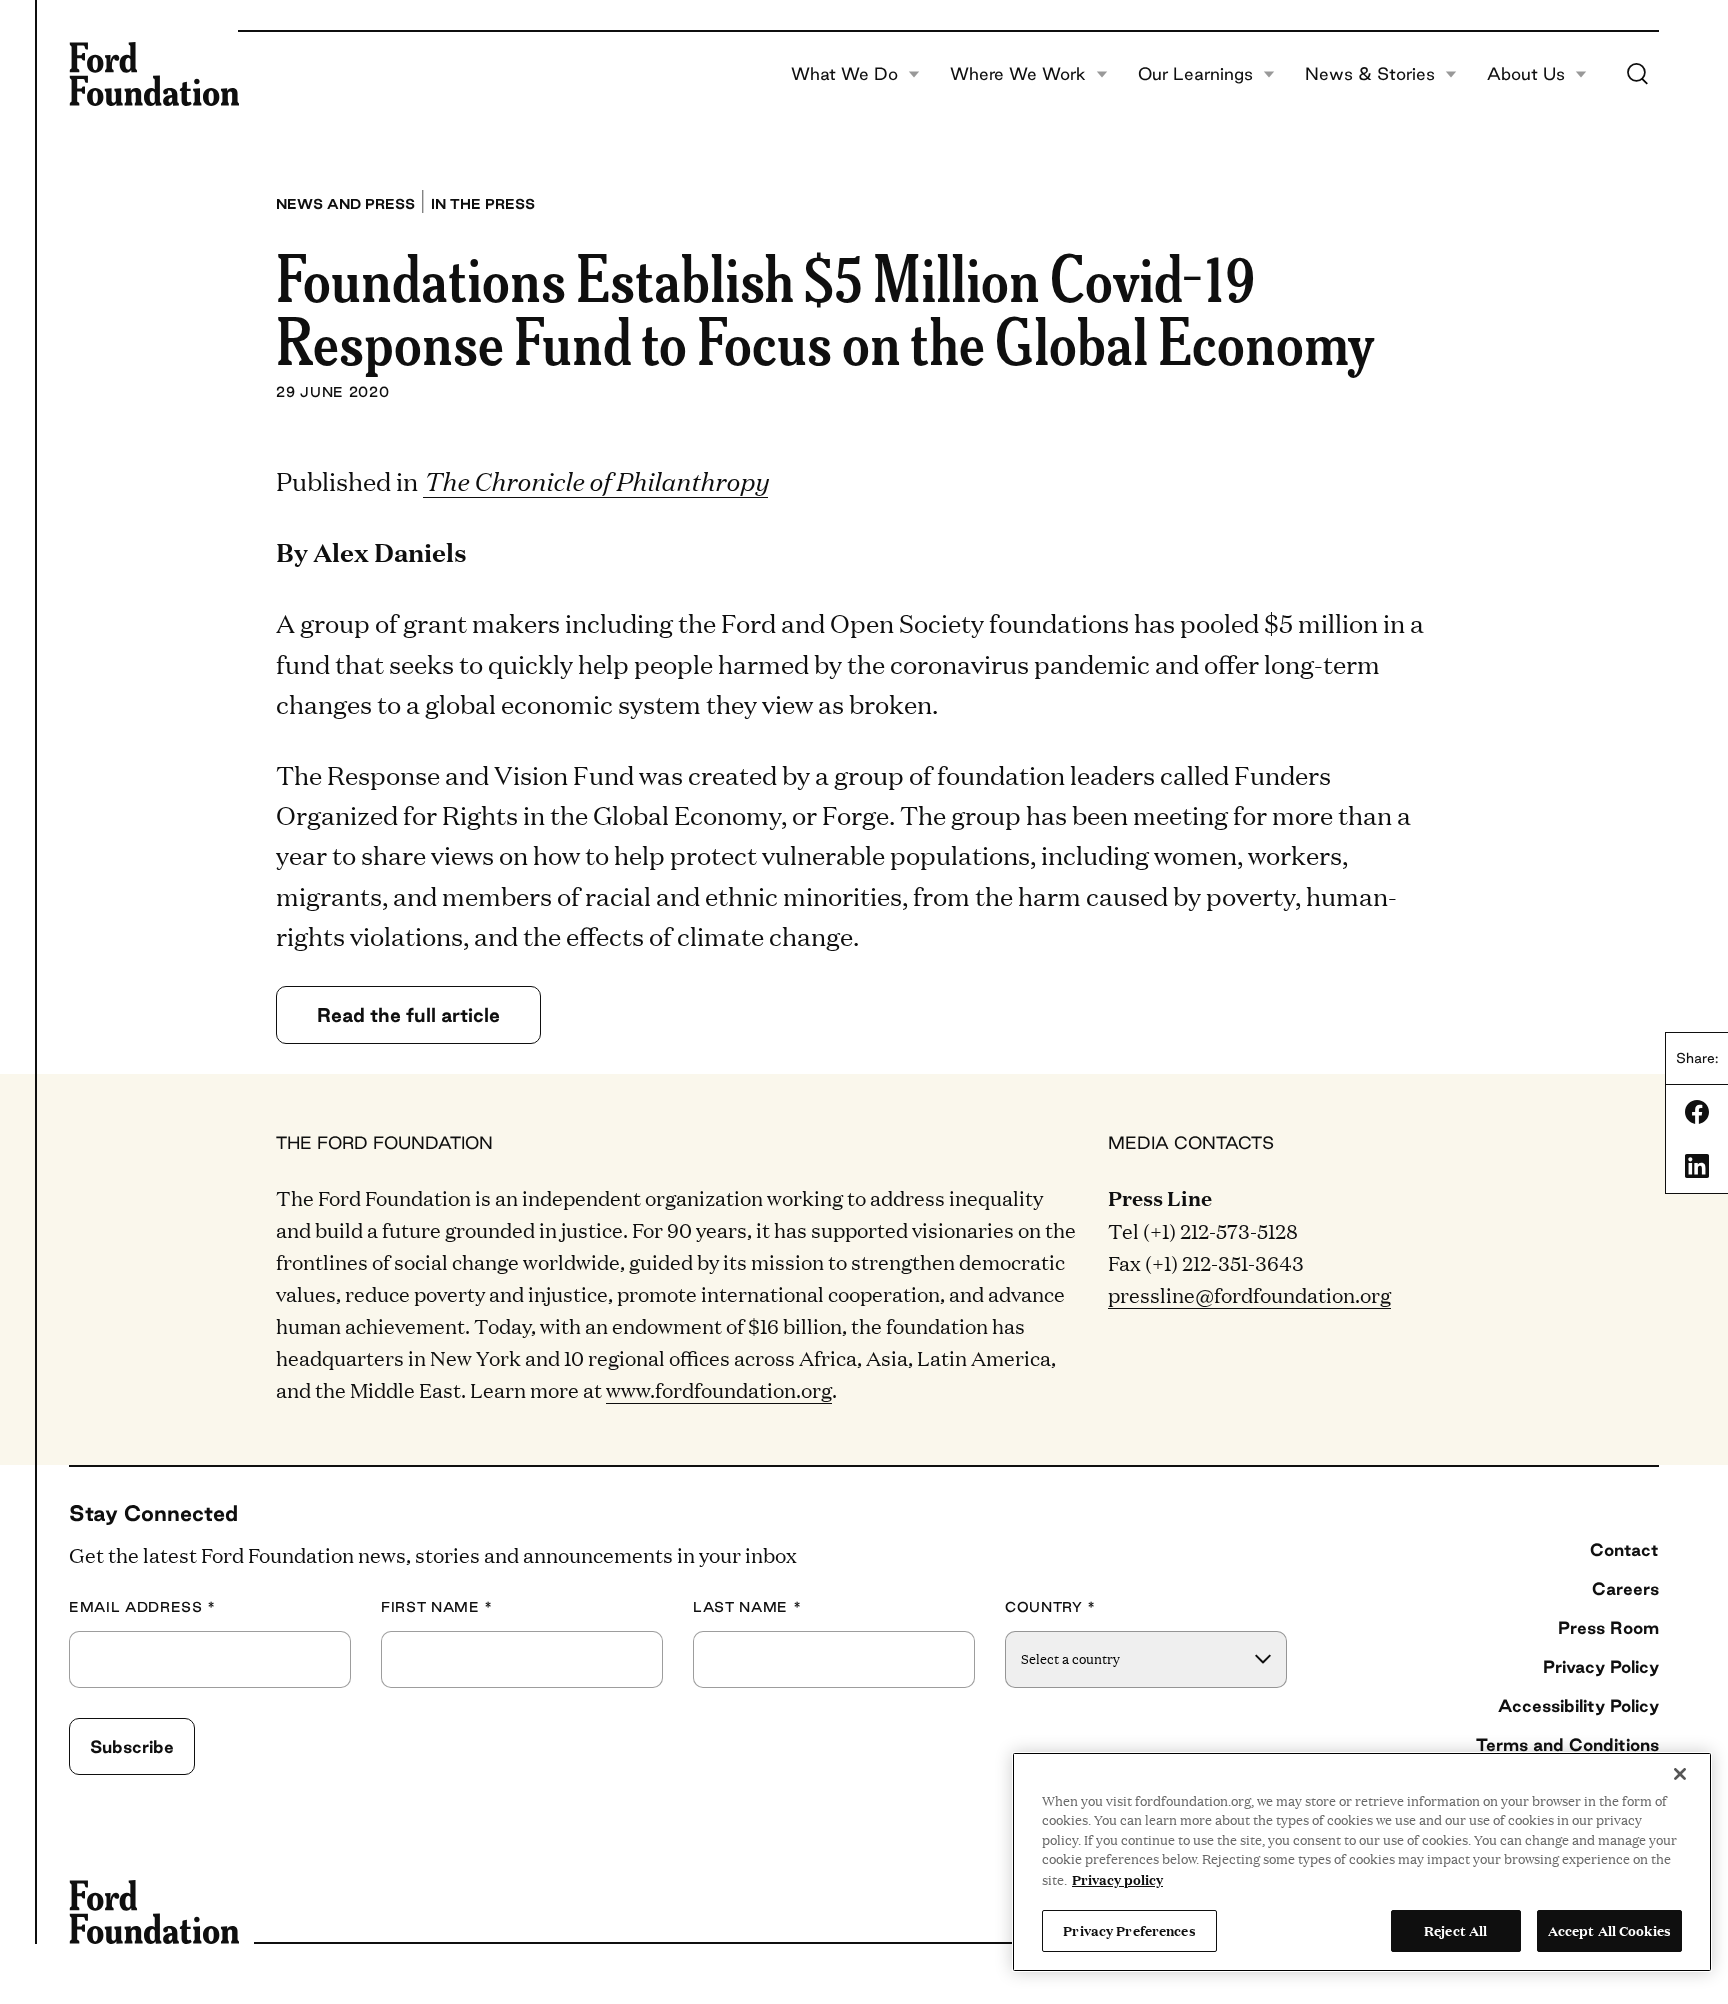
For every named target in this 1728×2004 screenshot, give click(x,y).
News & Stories (1370, 74)
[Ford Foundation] (154, 74)
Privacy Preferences (1129, 1930)
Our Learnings (1195, 74)
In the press (483, 204)
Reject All (1455, 1930)
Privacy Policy (1601, 1666)
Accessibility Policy (1578, 1705)
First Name (437, 1607)
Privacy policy (1117, 1879)
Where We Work (1018, 74)
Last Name (747, 1607)
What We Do (844, 74)
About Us (1526, 74)
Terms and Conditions (1567, 1744)
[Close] (1680, 1774)
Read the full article (408, 1015)
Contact (1624, 1549)
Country (1050, 1607)
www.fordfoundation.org (719, 1389)
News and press (345, 204)
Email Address (142, 1607)
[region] (1362, 1862)
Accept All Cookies (1609, 1930)
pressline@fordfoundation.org (1249, 1294)
